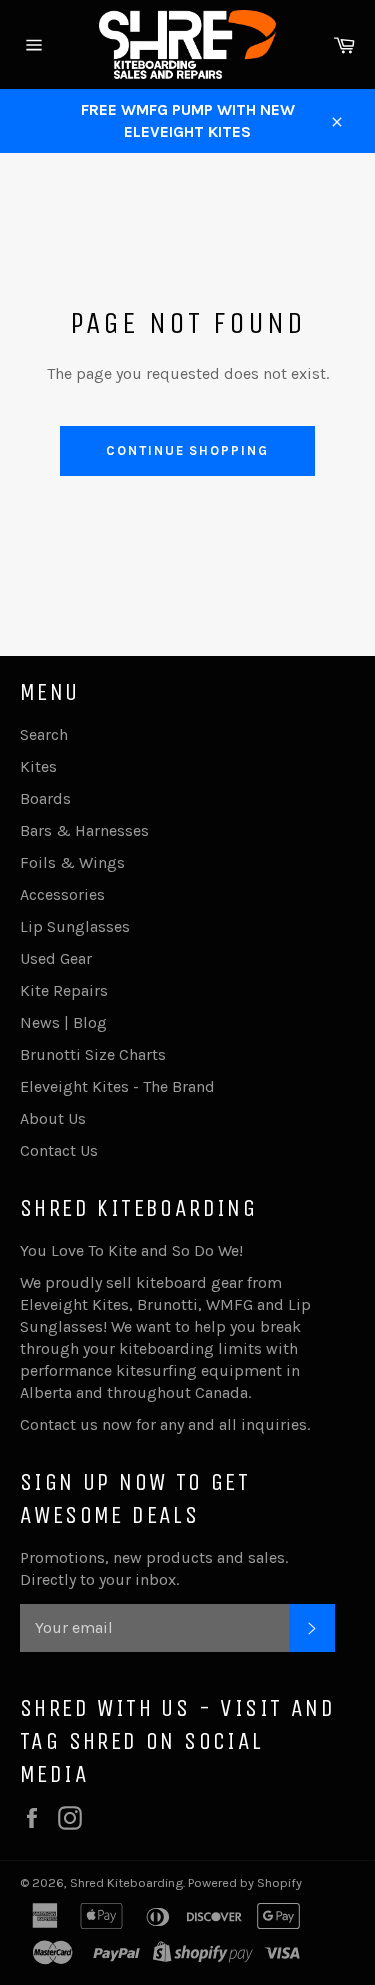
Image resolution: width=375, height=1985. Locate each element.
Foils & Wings (72, 862)
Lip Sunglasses (75, 926)
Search (44, 734)
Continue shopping (187, 450)
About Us (53, 1118)
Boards (45, 798)
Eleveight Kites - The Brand (117, 1086)
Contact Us (59, 1150)
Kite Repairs (64, 990)
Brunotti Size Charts (93, 1054)
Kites (38, 766)
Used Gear (56, 958)
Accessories (62, 894)
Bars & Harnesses (84, 830)
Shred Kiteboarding (126, 1882)
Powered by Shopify (245, 1882)
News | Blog (63, 1022)
